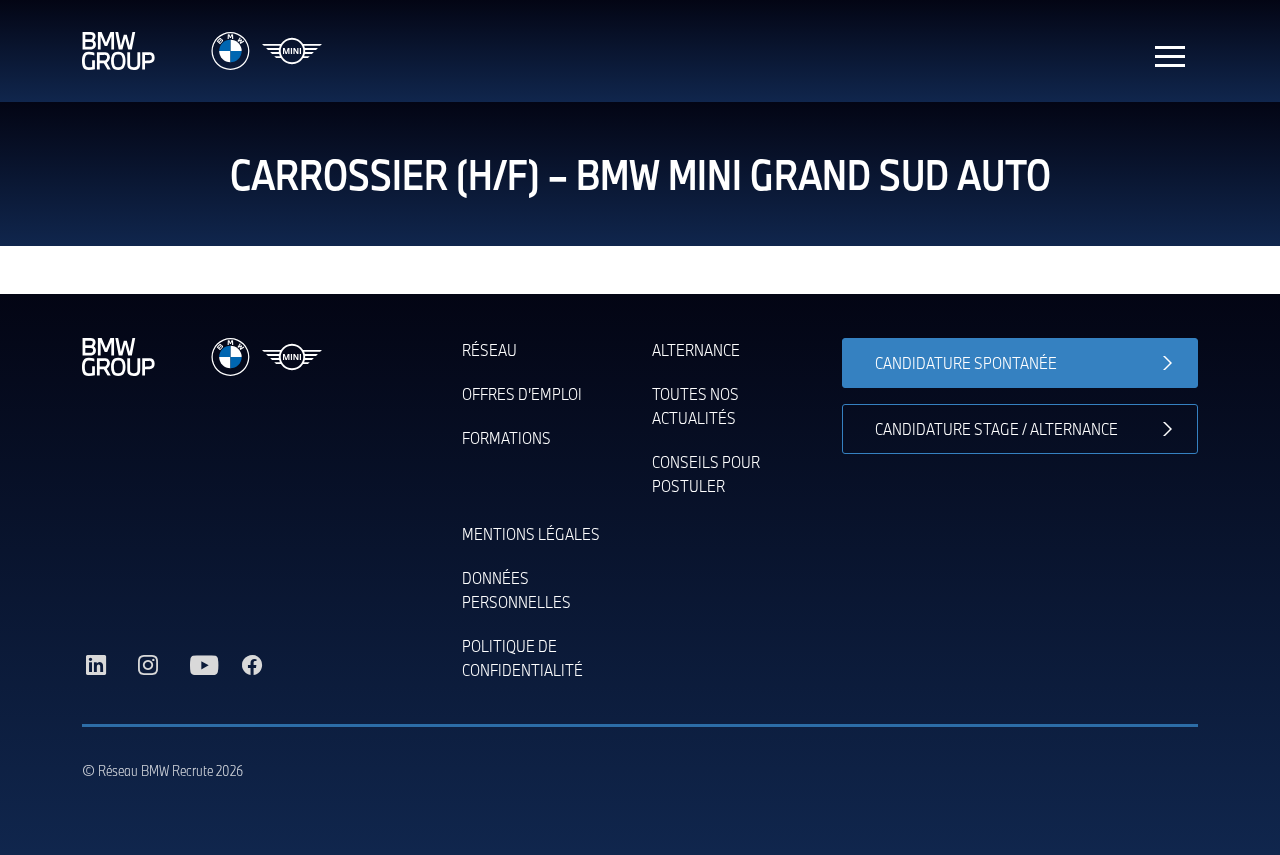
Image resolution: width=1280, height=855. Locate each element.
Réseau (489, 349)
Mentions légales (531, 533)
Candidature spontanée (966, 362)
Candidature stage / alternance (996, 428)
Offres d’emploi (522, 393)
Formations (506, 437)
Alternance (696, 349)
